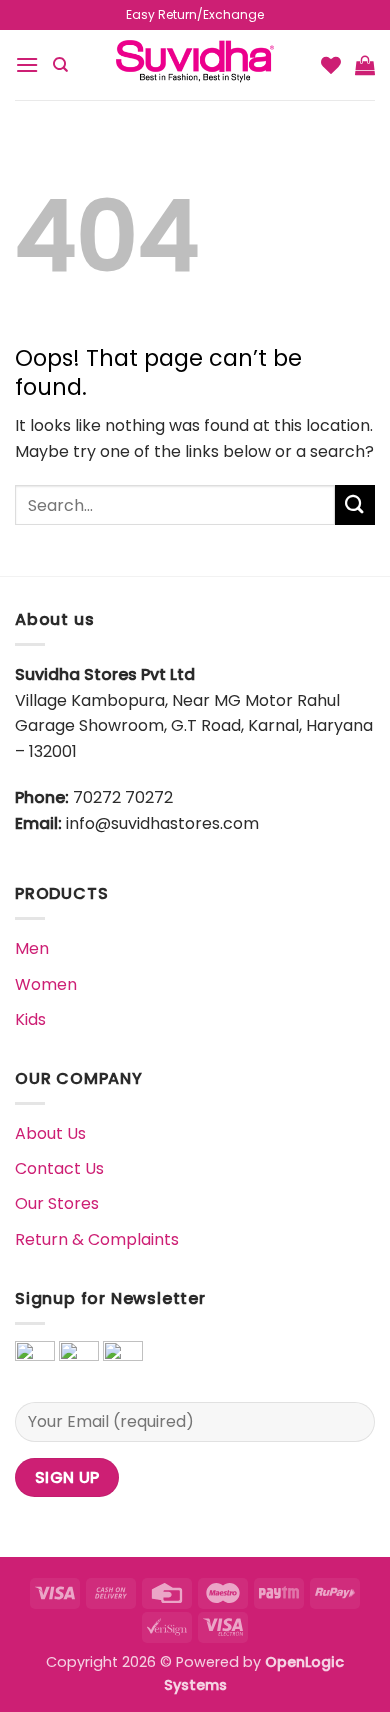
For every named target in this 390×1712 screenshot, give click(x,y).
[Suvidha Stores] (195, 65)
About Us (50, 1133)
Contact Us (59, 1168)
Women (46, 984)
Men (32, 948)
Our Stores (57, 1203)
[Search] (60, 65)
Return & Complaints (97, 1239)
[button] (27, 64)
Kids (30, 1019)
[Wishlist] (331, 65)
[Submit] (355, 504)
